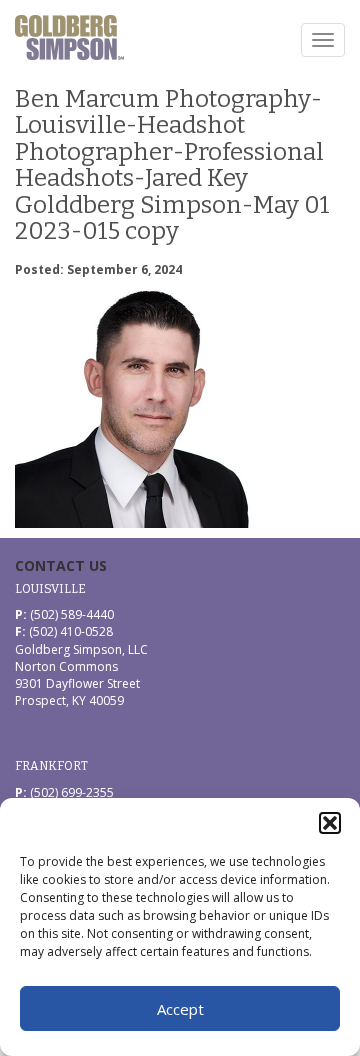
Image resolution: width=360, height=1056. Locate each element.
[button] (330, 823)
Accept (180, 1009)
